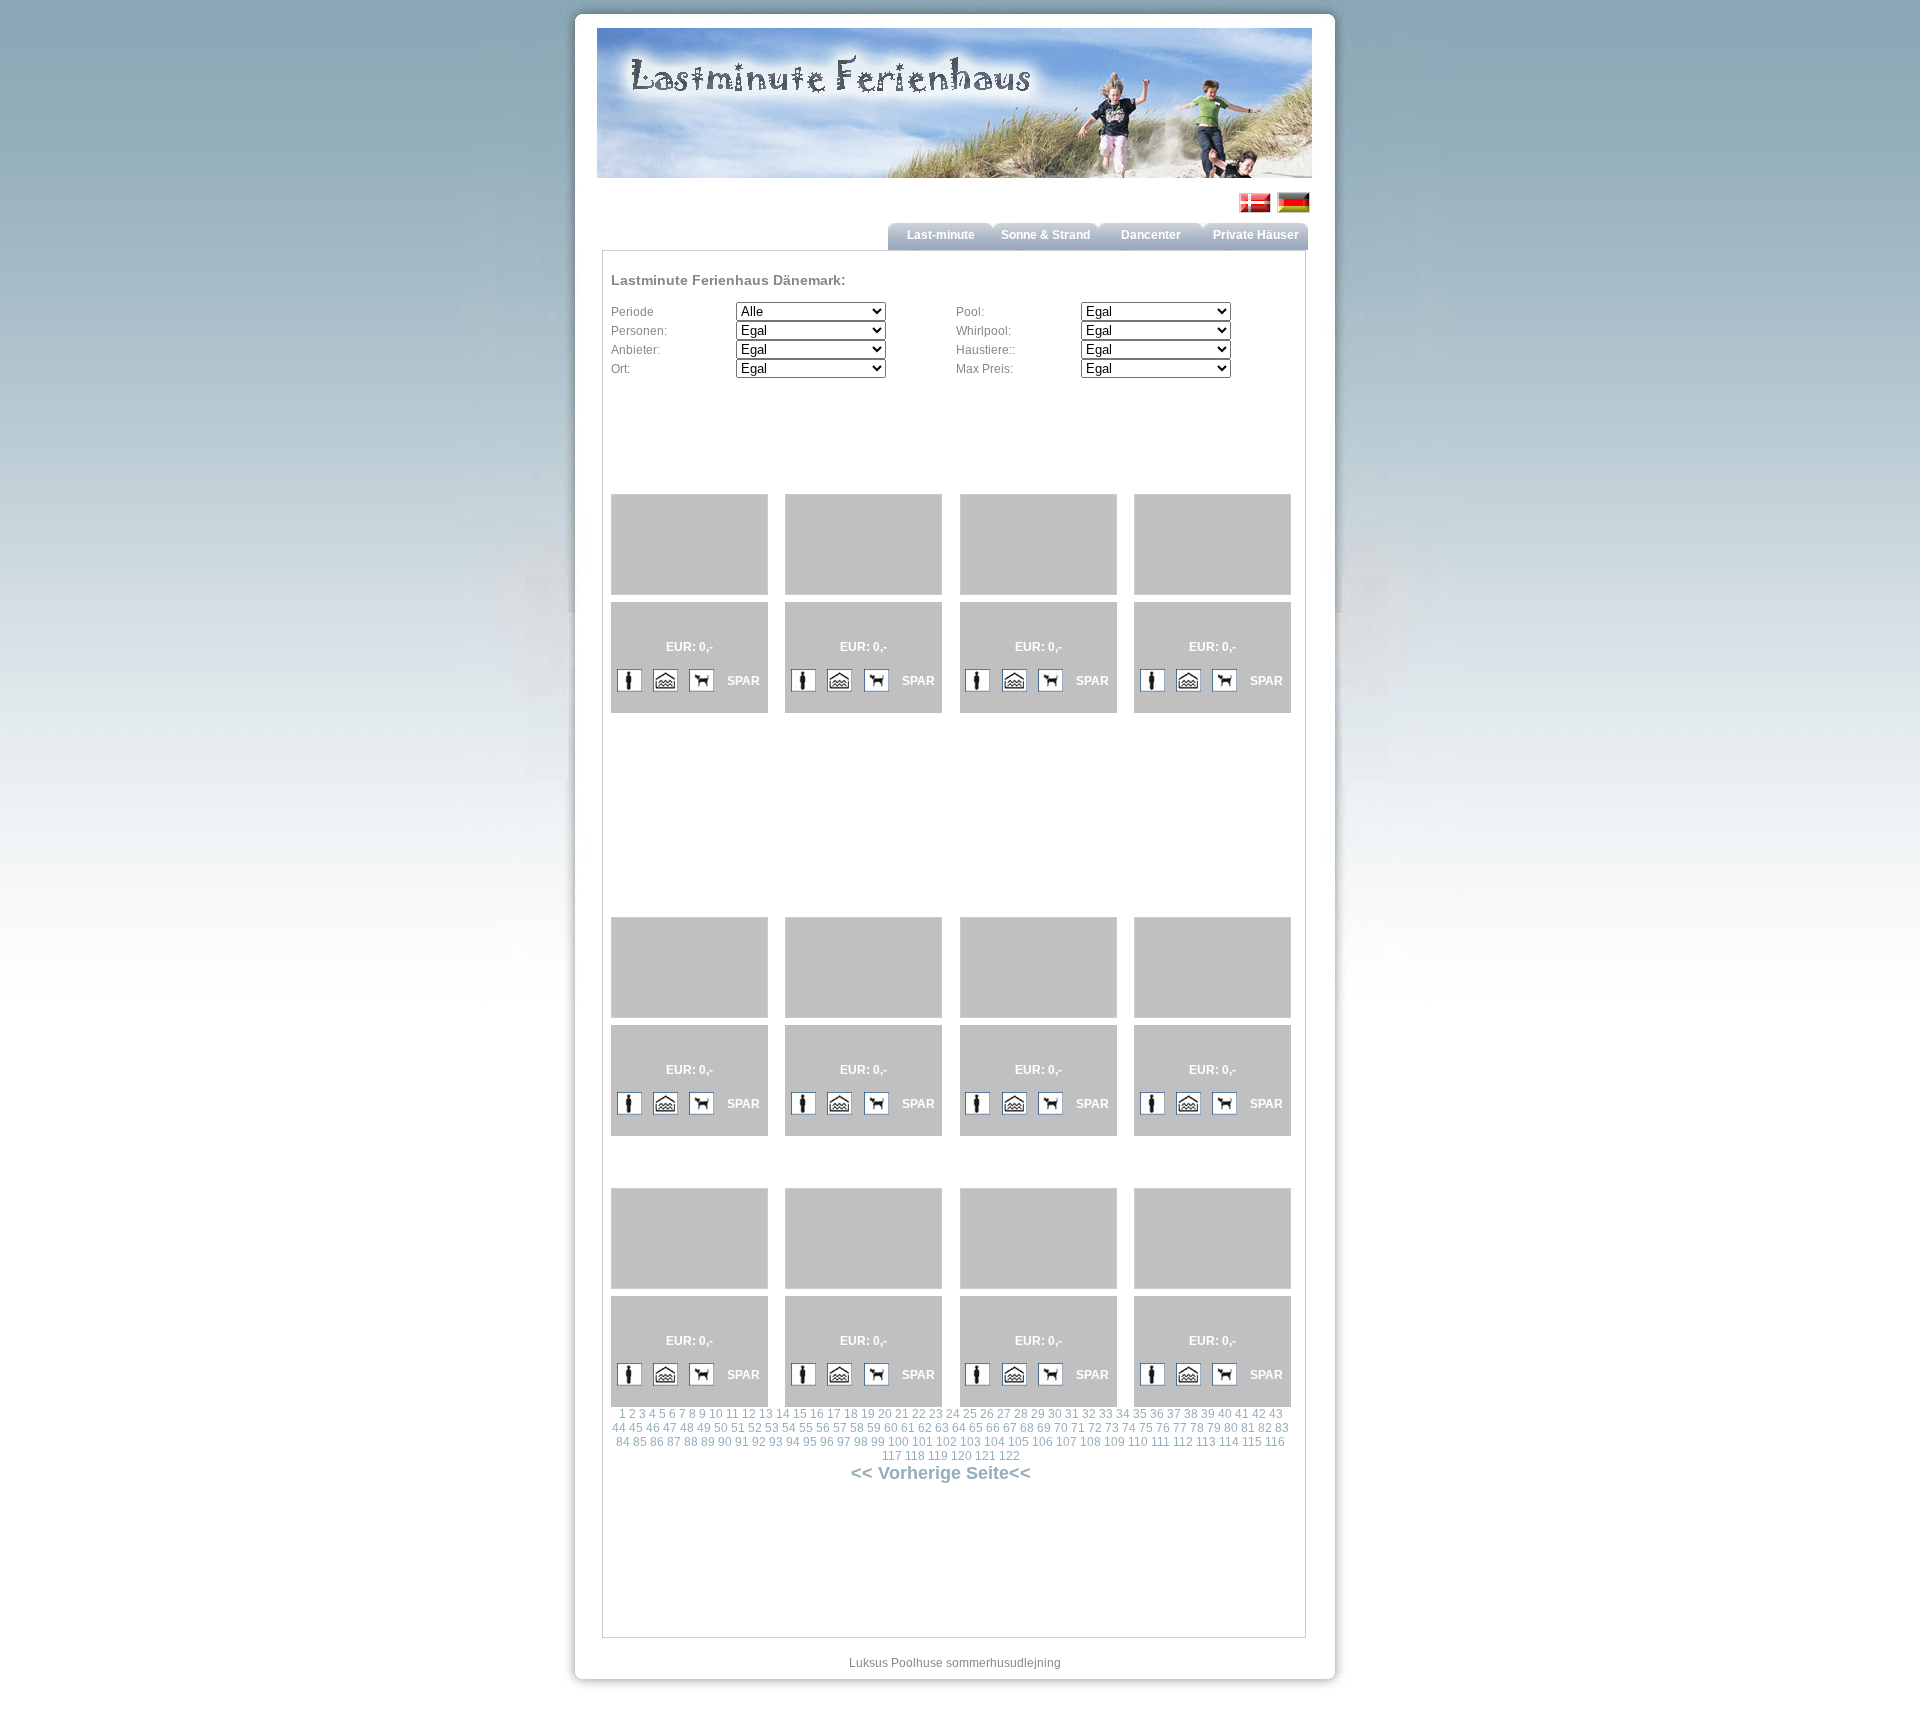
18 (851, 1414)
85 (640, 1442)
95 (810, 1442)
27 (1004, 1414)
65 (976, 1428)
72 (1095, 1428)
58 (857, 1428)
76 (1163, 1428)
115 (1252, 1442)
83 (1282, 1428)
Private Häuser (1256, 235)
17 (834, 1414)
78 (1197, 1428)
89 (708, 1442)
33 (1106, 1414)
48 (687, 1428)
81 (1248, 1428)
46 (653, 1428)
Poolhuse (917, 1663)
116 (1275, 1442)
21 (902, 1414)
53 (772, 1428)
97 (844, 1442)
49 (704, 1428)
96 (827, 1442)
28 (1021, 1414)
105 (1018, 1442)
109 (1114, 1442)
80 (1231, 1428)
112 (1183, 1442)
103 (970, 1442)
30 (1055, 1414)
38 (1191, 1414)
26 (987, 1414)
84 (623, 1442)
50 (721, 1428)
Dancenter (1151, 235)
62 (925, 1428)
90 (725, 1442)
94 (793, 1442)
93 (776, 1442)
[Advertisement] (847, 779)
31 (1072, 1414)
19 (868, 1414)
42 (1259, 1414)
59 (874, 1428)
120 (961, 1456)
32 (1089, 1414)
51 (738, 1428)
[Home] (955, 123)
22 (919, 1414)
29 (1038, 1414)
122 (1009, 1456)
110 (1138, 1442)
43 (1276, 1414)
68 (1027, 1428)
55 (806, 1428)
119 (938, 1456)
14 (783, 1414)
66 (993, 1428)
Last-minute (941, 235)
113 (1206, 1442)
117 (892, 1456)
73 (1112, 1428)
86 (657, 1442)
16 (817, 1414)
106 (1042, 1442)
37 (1174, 1414)
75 (1146, 1428)
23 (936, 1414)
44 (619, 1428)
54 (789, 1428)
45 (636, 1428)
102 (946, 1442)
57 (840, 1428)
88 (691, 1442)
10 (716, 1414)
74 (1129, 1428)
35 (1140, 1414)
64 (959, 1428)
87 (674, 1442)
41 (1242, 1414)
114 (1229, 1442)
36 (1157, 1414)
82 (1265, 1428)
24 (953, 1414)
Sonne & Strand (1045, 235)
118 (915, 1456)
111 (1160, 1442)
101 (922, 1442)
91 (742, 1442)
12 (749, 1414)
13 (766, 1414)
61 (908, 1428)
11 (732, 1414)
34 (1123, 1414)
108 (1090, 1442)
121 (985, 1456)
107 (1066, 1442)
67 (1010, 1428)
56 (823, 1428)
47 (670, 1428)
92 (759, 1442)
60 (891, 1428)
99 (878, 1442)
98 (861, 1442)
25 (970, 1414)
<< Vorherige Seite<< (941, 1473)
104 (994, 1442)
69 (1044, 1428)
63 (942, 1428)
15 (800, 1414)
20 (885, 1414)
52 (755, 1428)
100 (898, 1442)
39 (1208, 1414)
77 (1180, 1428)
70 (1061, 1428)
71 (1078, 1428)
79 (1214, 1428)
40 (1225, 1414)
